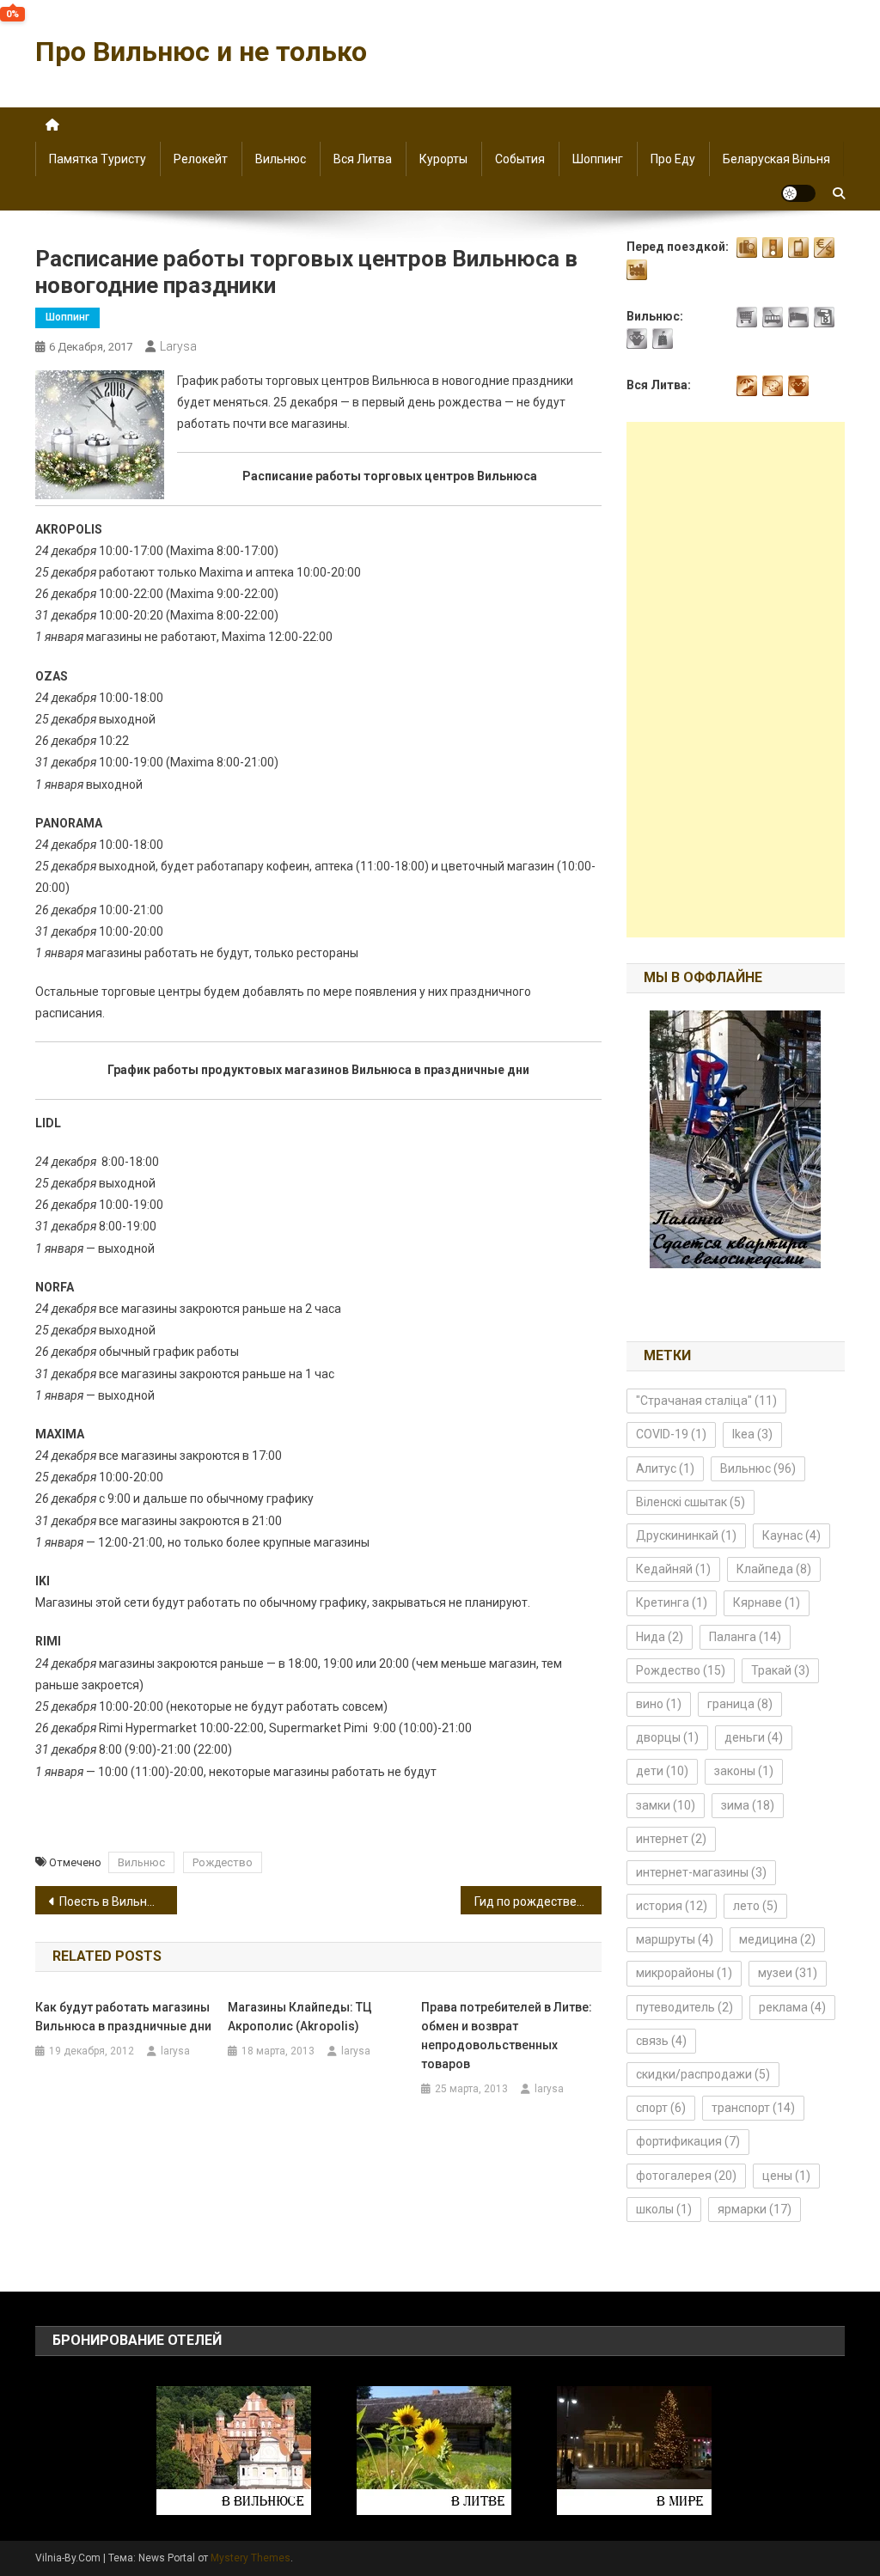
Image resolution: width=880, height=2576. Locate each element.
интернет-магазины (701, 1872)
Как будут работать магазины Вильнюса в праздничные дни (123, 2017)
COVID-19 (671, 1434)
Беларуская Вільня (776, 159)
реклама (792, 2007)
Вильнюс (281, 159)
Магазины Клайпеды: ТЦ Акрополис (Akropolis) (300, 2017)
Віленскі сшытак (691, 1502)
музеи (788, 1973)
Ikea (752, 1434)
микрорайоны (684, 1973)
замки (666, 1805)
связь (661, 2041)
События (520, 159)
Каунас (791, 1535)
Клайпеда (774, 1569)
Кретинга (672, 1602)
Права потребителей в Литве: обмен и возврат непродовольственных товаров (507, 2036)
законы (744, 1771)
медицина (777, 1939)
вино (659, 1704)
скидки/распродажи (703, 2074)
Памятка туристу (98, 159)
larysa (178, 346)
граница (740, 1704)
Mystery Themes (251, 2558)
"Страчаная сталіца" (706, 1401)
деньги (754, 1737)
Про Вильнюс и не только (201, 52)
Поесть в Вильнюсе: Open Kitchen (118, 1901)
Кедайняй (673, 1569)
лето (755, 1906)
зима (748, 1805)
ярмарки (755, 2209)
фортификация (688, 2141)
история (672, 1906)
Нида (660, 1637)
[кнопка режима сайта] (798, 193)
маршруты (675, 1939)
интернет (671, 1839)
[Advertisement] (736, 680)
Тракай (780, 1670)
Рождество (223, 1862)
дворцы (667, 1737)
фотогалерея (686, 2176)
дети (662, 1771)
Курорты (443, 159)
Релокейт (201, 159)
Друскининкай (686, 1535)
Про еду (673, 159)
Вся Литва (363, 159)
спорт (661, 2108)
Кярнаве (767, 1602)
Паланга (745, 1637)
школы (664, 2209)
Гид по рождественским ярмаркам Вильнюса (538, 1901)
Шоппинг (598, 159)
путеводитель (684, 2007)
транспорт (753, 2108)
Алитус (665, 1468)
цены (786, 2176)
